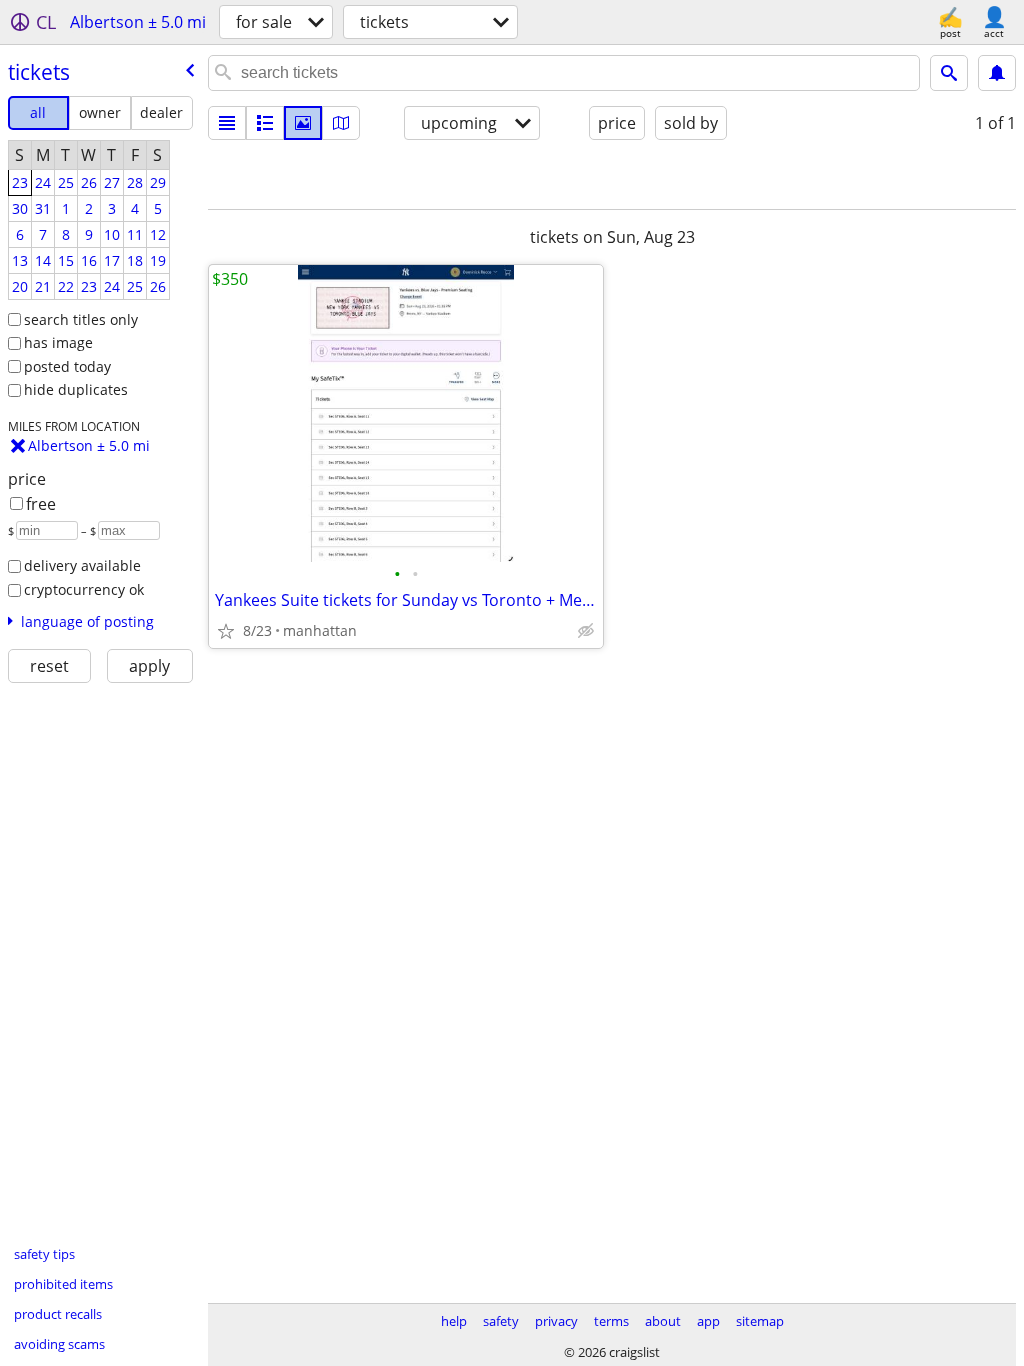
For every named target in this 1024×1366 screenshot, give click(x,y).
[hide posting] (586, 631)
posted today (67, 366)
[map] (341, 123)
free (41, 504)
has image (58, 342)
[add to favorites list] (226, 631)
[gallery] (303, 123)
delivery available (82, 565)
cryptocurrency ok (84, 589)
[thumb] (265, 123)
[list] (227, 123)
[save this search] (997, 73)
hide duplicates (76, 389)
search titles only (81, 319)
